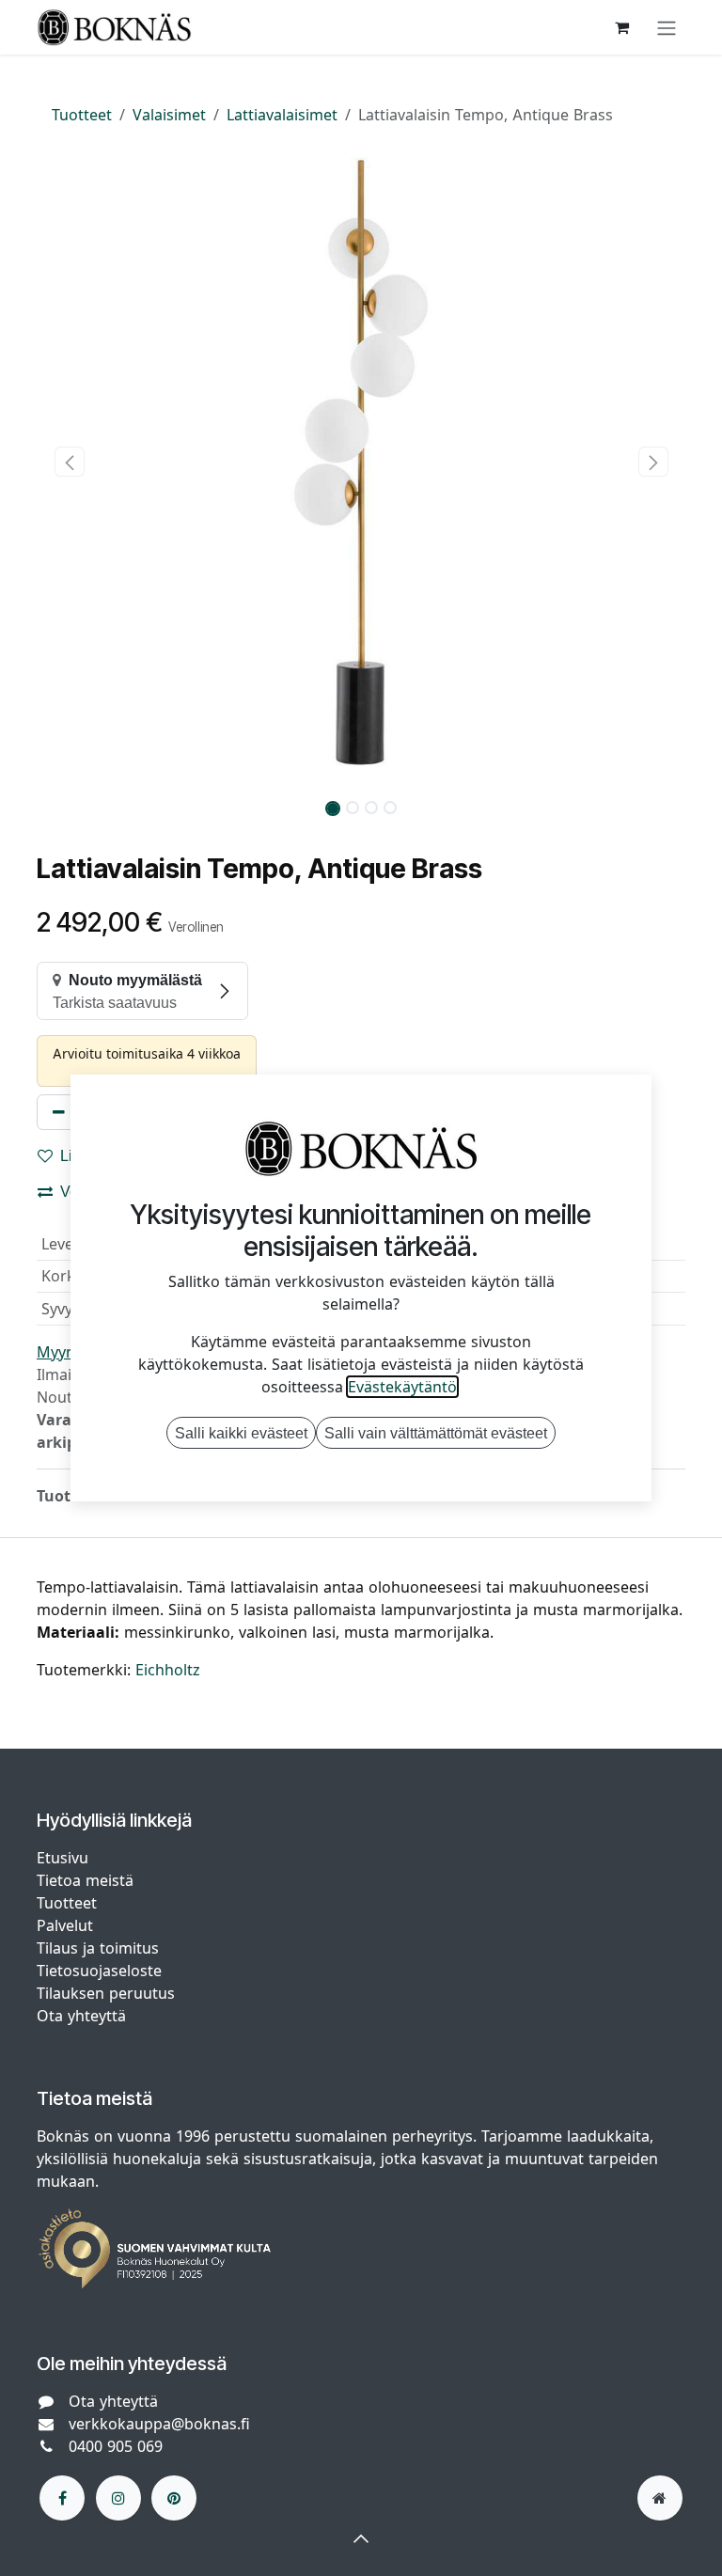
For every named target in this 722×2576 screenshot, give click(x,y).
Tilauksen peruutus (106, 1993)
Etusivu (63, 1858)
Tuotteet (82, 115)
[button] (69, 462)
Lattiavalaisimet (282, 115)
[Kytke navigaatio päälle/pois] (667, 27)
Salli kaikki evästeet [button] (241, 1433)
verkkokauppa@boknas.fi (159, 2424)
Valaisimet (169, 115)
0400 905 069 (116, 2446)
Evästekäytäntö (402, 1387)
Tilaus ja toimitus (98, 1948)
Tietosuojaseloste (102, 1971)
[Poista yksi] (59, 1112)
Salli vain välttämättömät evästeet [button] (436, 1433)
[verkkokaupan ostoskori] (621, 27)
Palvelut (65, 1925)
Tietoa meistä (85, 1880)
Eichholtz (168, 1670)
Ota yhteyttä (81, 2016)
